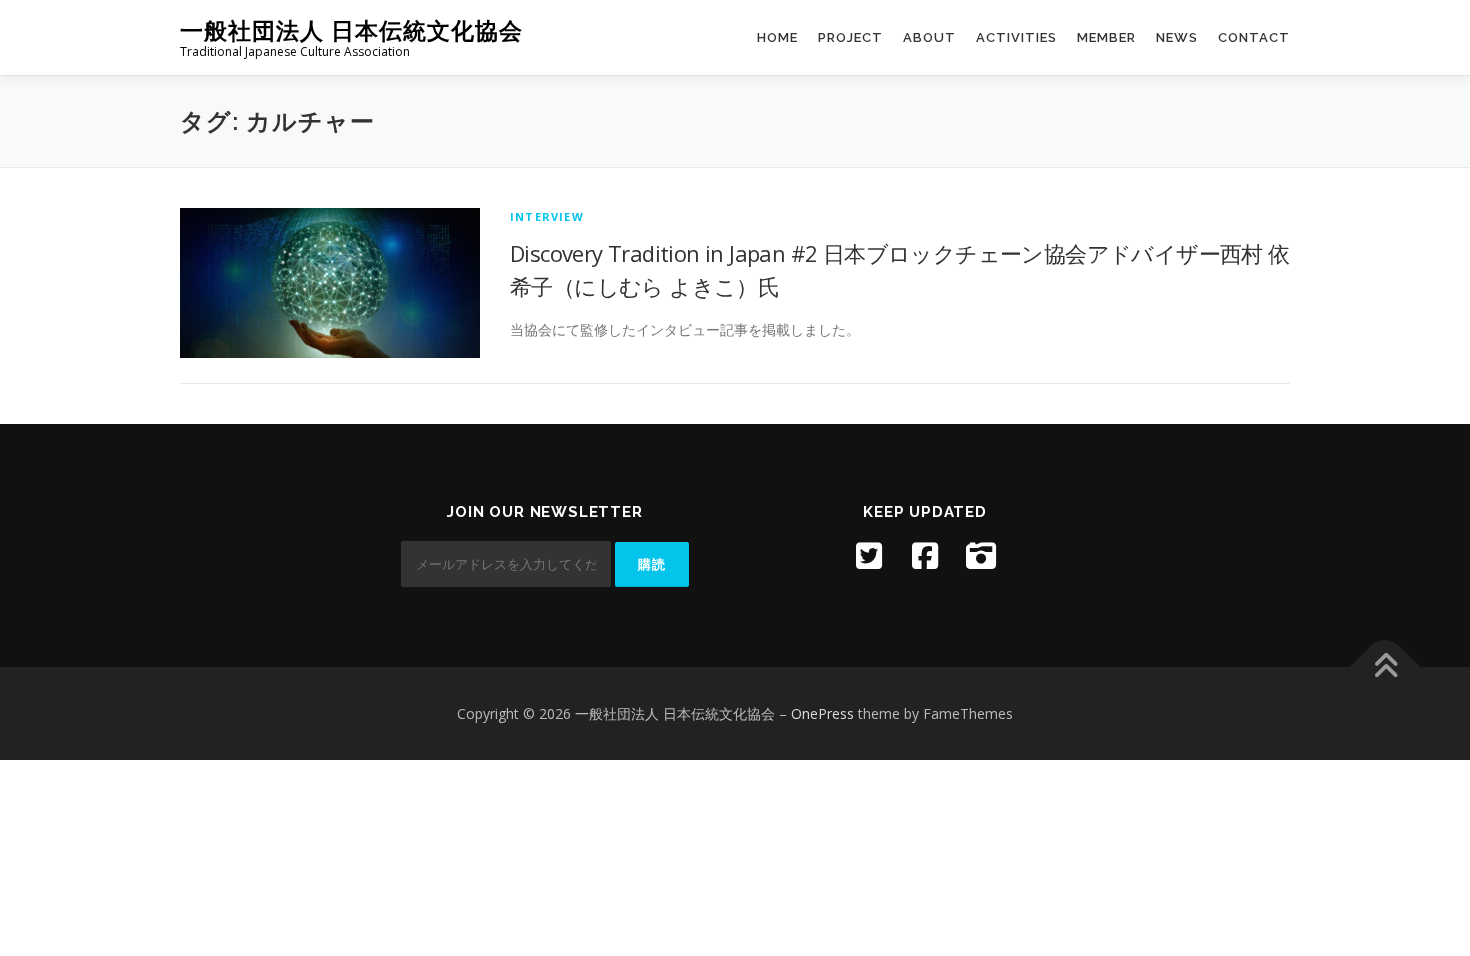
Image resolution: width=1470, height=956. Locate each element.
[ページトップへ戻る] (1385, 666)
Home (777, 37)
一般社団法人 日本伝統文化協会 (351, 30)
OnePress (822, 713)
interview (547, 216)
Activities (1016, 37)
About (929, 37)
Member (1106, 37)
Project (850, 37)
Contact (1254, 37)
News (1177, 37)
